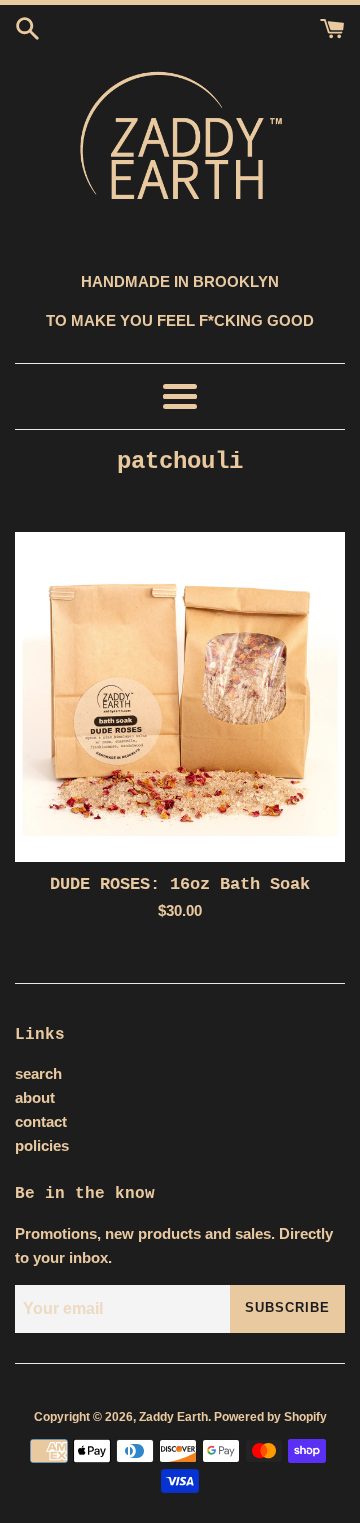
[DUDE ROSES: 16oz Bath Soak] (180, 697)
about (35, 1097)
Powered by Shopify (270, 1417)
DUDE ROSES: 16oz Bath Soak (180, 884)
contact (41, 1121)
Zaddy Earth (173, 1417)
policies (42, 1145)
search (38, 1073)
